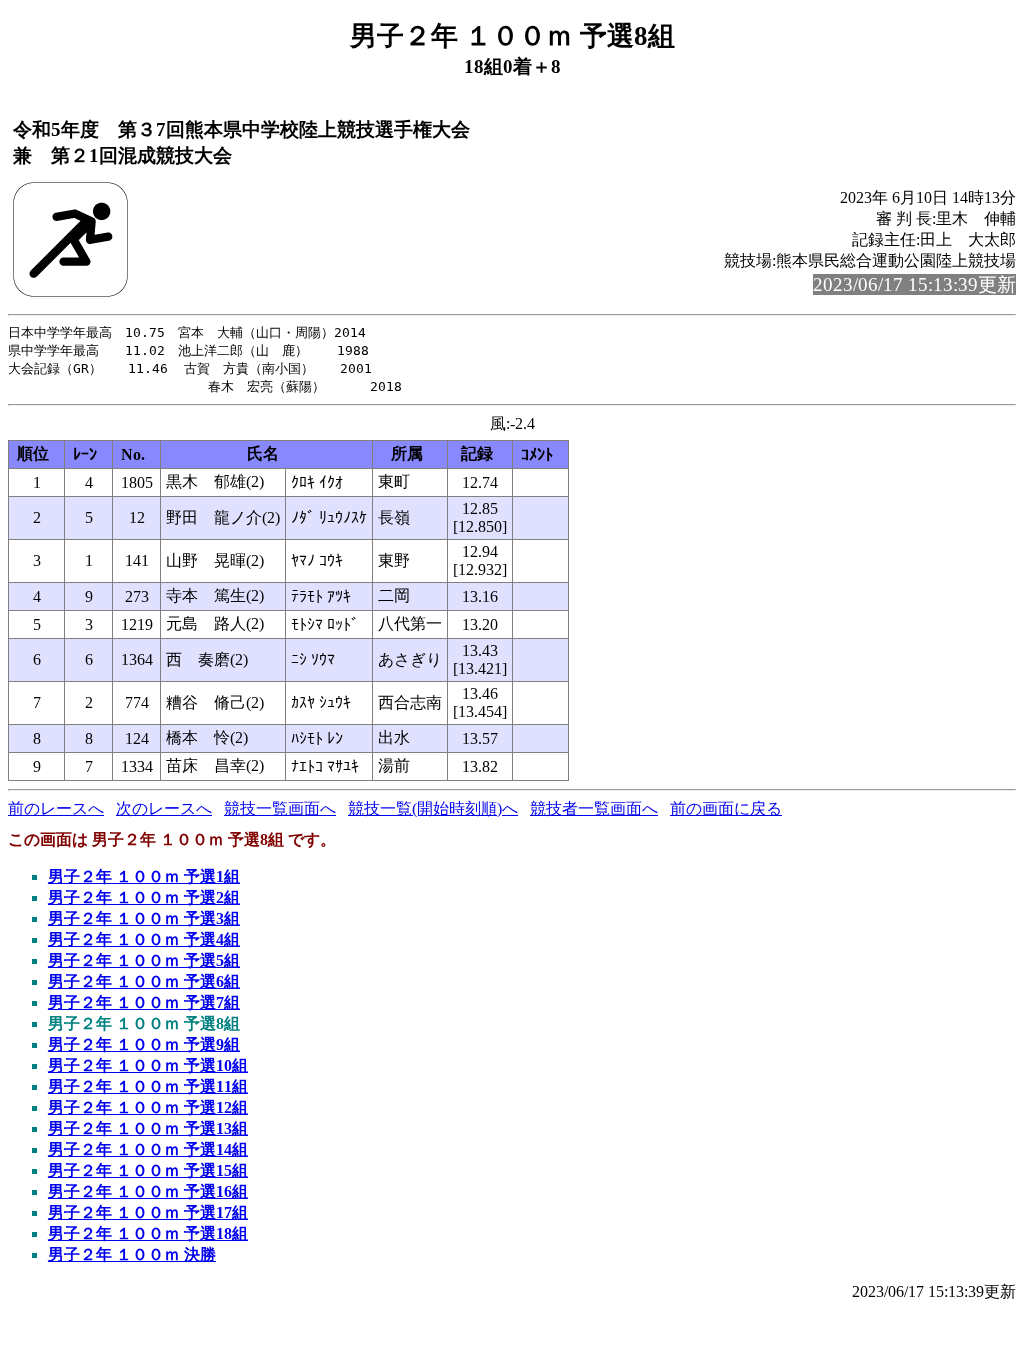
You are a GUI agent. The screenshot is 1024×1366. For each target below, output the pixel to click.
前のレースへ (56, 808)
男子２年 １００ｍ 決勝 (132, 1254)
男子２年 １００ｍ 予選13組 (148, 1128)
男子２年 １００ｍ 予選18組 (148, 1233)
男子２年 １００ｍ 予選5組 (144, 960)
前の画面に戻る (726, 808)
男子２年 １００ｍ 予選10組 (148, 1065)
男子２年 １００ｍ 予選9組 (144, 1044)
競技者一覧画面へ (594, 808)
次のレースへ (164, 808)
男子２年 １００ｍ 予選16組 (148, 1191)
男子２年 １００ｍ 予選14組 (148, 1149)
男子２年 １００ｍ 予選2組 (144, 897)
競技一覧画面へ (280, 808)
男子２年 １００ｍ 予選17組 (148, 1212)
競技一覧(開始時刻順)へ (433, 808)
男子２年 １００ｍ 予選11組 (148, 1086)
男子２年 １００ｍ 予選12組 (148, 1107)
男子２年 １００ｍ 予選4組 (144, 939)
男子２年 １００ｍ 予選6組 (144, 981)
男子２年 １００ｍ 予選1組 (144, 876)
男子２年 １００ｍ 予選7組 (144, 1002)
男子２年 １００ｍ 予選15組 (148, 1170)
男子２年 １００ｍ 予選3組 (144, 918)
